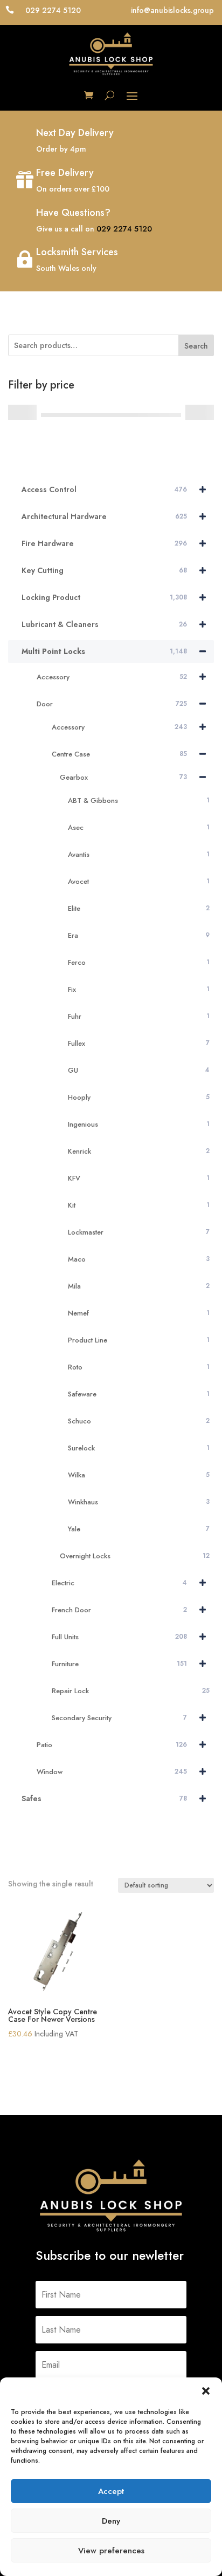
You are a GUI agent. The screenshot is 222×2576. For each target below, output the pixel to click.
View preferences (111, 2551)
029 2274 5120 (124, 229)
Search (196, 346)
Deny (111, 2521)
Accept (111, 2491)
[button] (206, 2391)
